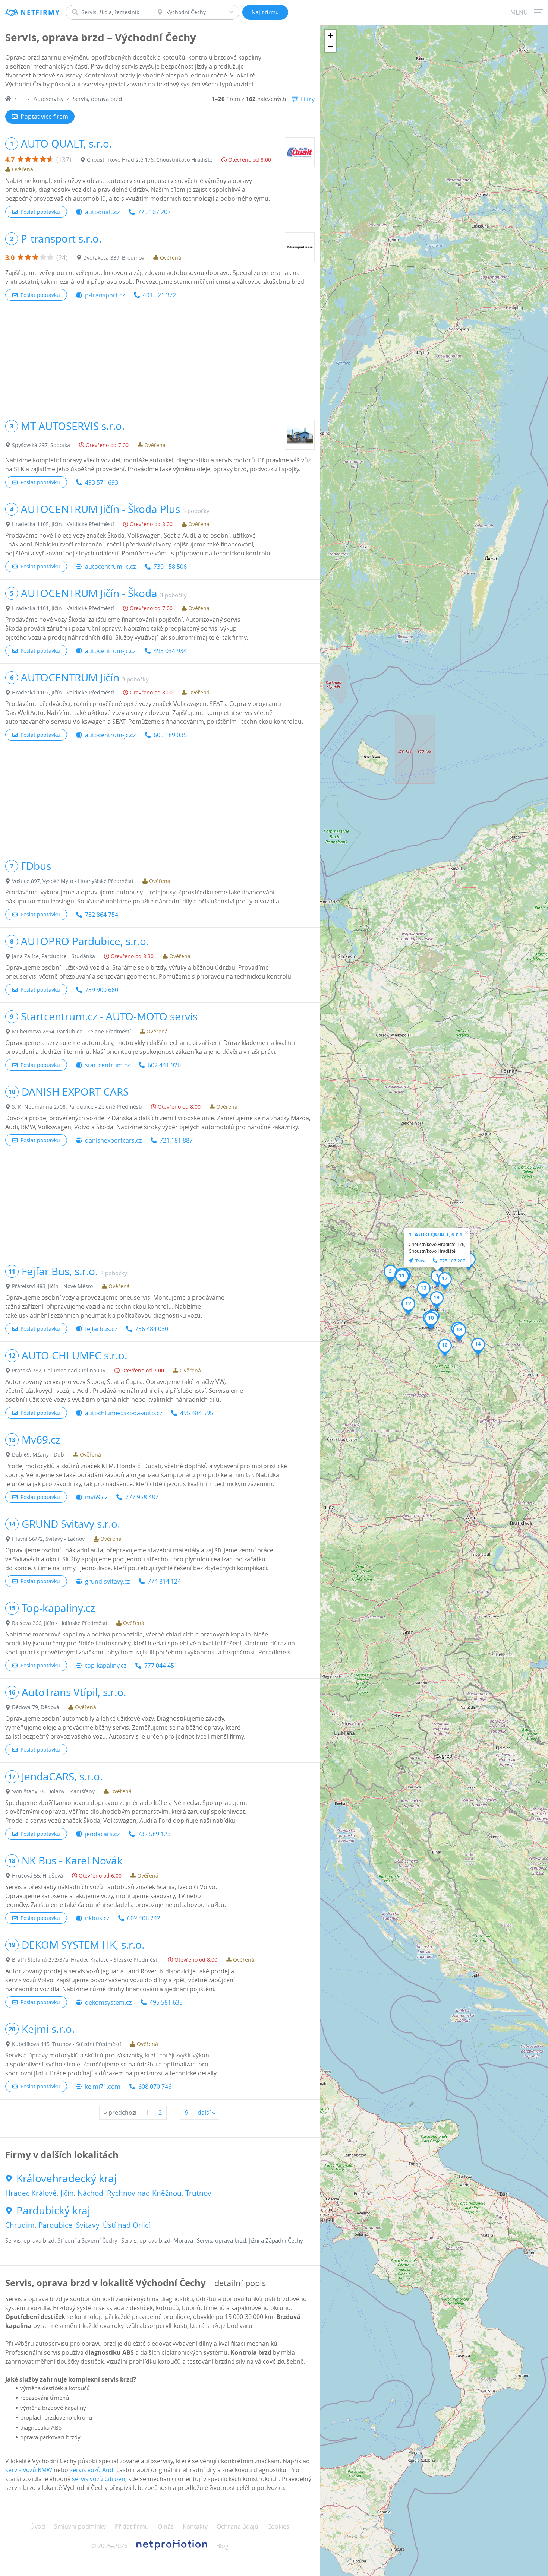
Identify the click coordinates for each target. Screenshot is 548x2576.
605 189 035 (170, 735)
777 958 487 (142, 1497)
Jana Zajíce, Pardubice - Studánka (53, 956)
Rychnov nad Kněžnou (144, 2193)
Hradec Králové (31, 2193)
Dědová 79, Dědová (36, 1707)
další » (206, 2113)
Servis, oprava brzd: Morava (157, 2240)
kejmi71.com (103, 2087)
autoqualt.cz (102, 212)
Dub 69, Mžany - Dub (38, 1455)
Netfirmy (40, 12)
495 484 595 (197, 1413)
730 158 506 (170, 567)
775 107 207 (154, 212)
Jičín (67, 2193)
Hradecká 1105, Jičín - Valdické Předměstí (63, 524)
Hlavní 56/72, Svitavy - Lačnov (48, 1539)
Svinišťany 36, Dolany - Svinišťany (53, 1791)
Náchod (90, 2193)
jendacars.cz (102, 1834)
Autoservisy (49, 99)
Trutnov (198, 2193)
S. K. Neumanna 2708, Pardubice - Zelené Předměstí (77, 1107)
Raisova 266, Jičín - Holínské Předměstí (60, 1623)
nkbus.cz (97, 1918)
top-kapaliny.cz (106, 1666)
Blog (222, 2546)
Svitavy (88, 2225)
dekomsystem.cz (108, 2002)
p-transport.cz (105, 295)
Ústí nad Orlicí (127, 2225)
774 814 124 (164, 1581)
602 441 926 (164, 1065)
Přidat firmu (132, 2526)
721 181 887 (176, 1140)
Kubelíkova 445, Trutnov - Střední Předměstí (67, 2044)
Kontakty (195, 2526)
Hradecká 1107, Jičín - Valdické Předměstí (63, 692)
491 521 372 (159, 295)
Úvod (38, 2526)
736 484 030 (152, 1329)
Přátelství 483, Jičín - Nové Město (52, 1286)
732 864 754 (102, 915)
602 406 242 (144, 1918)
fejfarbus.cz (101, 1329)
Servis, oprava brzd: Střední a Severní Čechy (61, 2240)
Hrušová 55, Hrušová (37, 1875)
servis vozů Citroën (99, 2479)
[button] (437, 1278)
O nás (166, 2526)
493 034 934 (170, 651)
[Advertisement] (160, 360)
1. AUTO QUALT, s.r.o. (436, 1234)
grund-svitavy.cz (107, 1581)
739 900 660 (102, 990)
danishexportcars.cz (113, 1140)
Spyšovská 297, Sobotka (41, 445)
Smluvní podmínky (80, 2526)
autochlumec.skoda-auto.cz (124, 1413)
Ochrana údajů (237, 2526)
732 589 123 (154, 1834)
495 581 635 (166, 2002)
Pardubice (55, 2225)
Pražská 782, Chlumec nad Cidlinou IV (59, 1370)
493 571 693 (102, 482)
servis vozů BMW (29, 2470)
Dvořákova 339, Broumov (114, 258)
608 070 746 (155, 2087)
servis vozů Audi (92, 2470)
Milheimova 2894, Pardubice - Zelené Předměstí (71, 1031)
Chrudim (20, 2225)
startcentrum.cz (107, 1065)
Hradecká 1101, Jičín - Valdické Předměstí (63, 608)
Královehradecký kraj (67, 2179)
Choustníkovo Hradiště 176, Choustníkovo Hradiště (150, 160)
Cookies (278, 2526)
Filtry (308, 99)
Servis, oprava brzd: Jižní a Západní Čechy (250, 2240)
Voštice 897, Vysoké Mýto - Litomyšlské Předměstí (73, 881)
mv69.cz (96, 1497)
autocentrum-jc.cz (110, 567)
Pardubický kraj (53, 2211)
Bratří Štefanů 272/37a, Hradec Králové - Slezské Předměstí (85, 1960)
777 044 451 (161, 1666)
